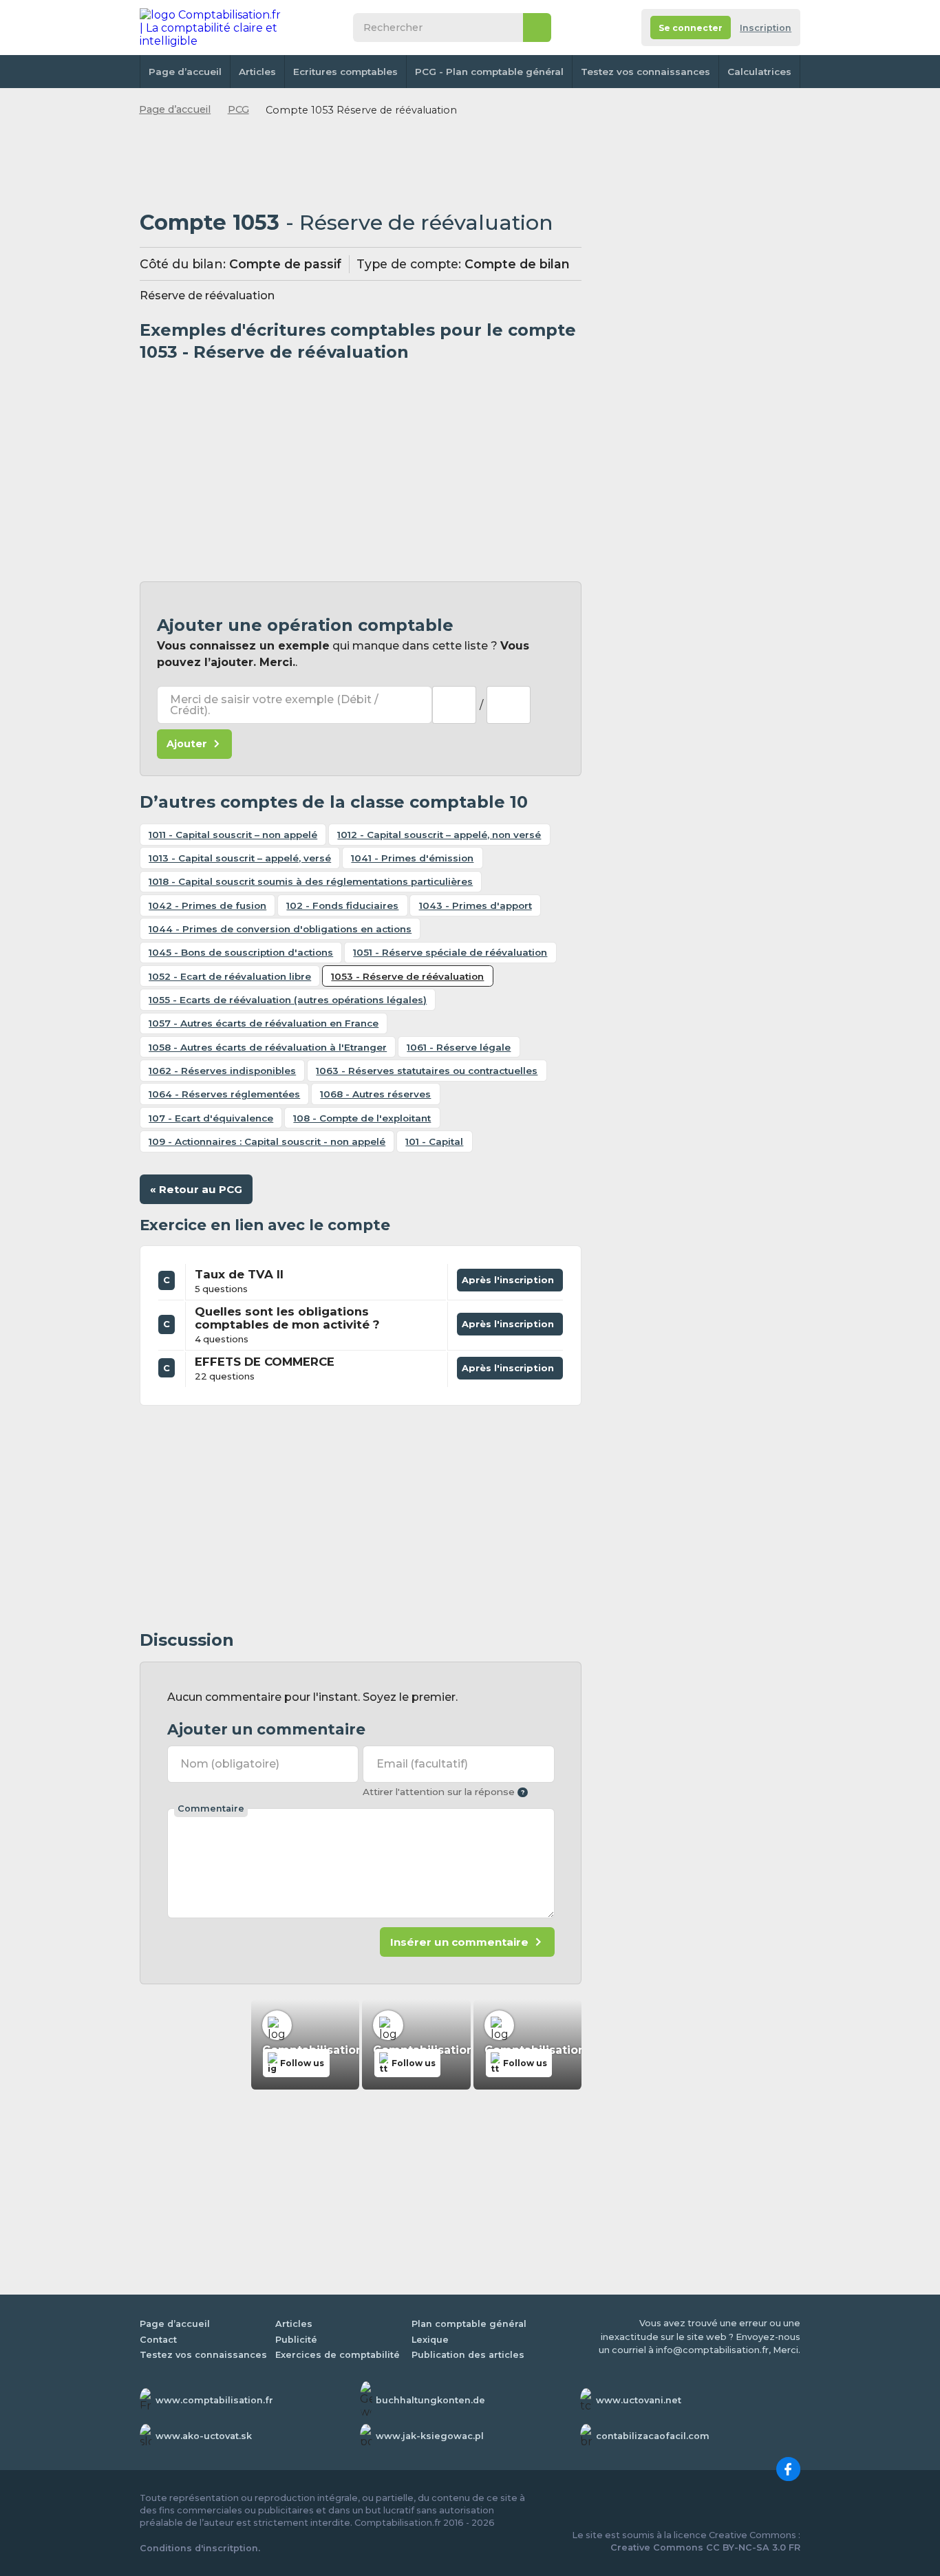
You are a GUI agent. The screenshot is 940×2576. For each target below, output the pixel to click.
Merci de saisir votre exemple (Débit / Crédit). (274, 705)
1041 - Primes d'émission (412, 858)
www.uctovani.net (639, 2400)
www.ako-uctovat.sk (204, 2436)
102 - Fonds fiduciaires (342, 905)
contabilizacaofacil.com (653, 2436)
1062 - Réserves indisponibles (222, 1071)
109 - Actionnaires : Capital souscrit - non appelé (267, 1141)
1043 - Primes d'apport (476, 905)
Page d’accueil (185, 72)
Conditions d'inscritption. (200, 2548)
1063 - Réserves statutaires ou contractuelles (427, 1071)
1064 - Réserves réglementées (224, 1094)
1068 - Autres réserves (375, 1094)
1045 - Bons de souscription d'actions (241, 952)
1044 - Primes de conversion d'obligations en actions (280, 929)
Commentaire (211, 1808)
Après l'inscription (510, 1277)
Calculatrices (759, 72)
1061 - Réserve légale (459, 1047)
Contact (158, 2340)
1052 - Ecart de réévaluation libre (230, 976)
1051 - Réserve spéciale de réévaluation (450, 952)
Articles (257, 72)
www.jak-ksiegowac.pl (430, 2436)
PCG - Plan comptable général (489, 72)
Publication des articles (468, 2355)
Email (422, 1764)
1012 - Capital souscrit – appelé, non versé (439, 835)
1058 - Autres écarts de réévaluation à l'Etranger (268, 1047)
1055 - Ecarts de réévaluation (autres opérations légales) (288, 1000)
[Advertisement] (361, 164)
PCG (238, 109)
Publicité (296, 2340)
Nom (230, 1764)
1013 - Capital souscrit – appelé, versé (240, 858)
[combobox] (454, 705)
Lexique (430, 2340)
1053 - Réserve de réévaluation (407, 976)
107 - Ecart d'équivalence (211, 1118)
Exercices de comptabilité (338, 2355)
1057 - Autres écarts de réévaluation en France (264, 1023)
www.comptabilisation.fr (214, 2400)
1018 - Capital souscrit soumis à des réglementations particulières (311, 881)
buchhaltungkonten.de (430, 2400)
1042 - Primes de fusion (207, 905)
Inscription (766, 28)
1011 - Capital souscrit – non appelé (233, 835)
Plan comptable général (469, 2324)
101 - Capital (434, 1141)
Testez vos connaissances (645, 72)
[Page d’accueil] (211, 28)
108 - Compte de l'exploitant (362, 1118)
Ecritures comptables (345, 72)
